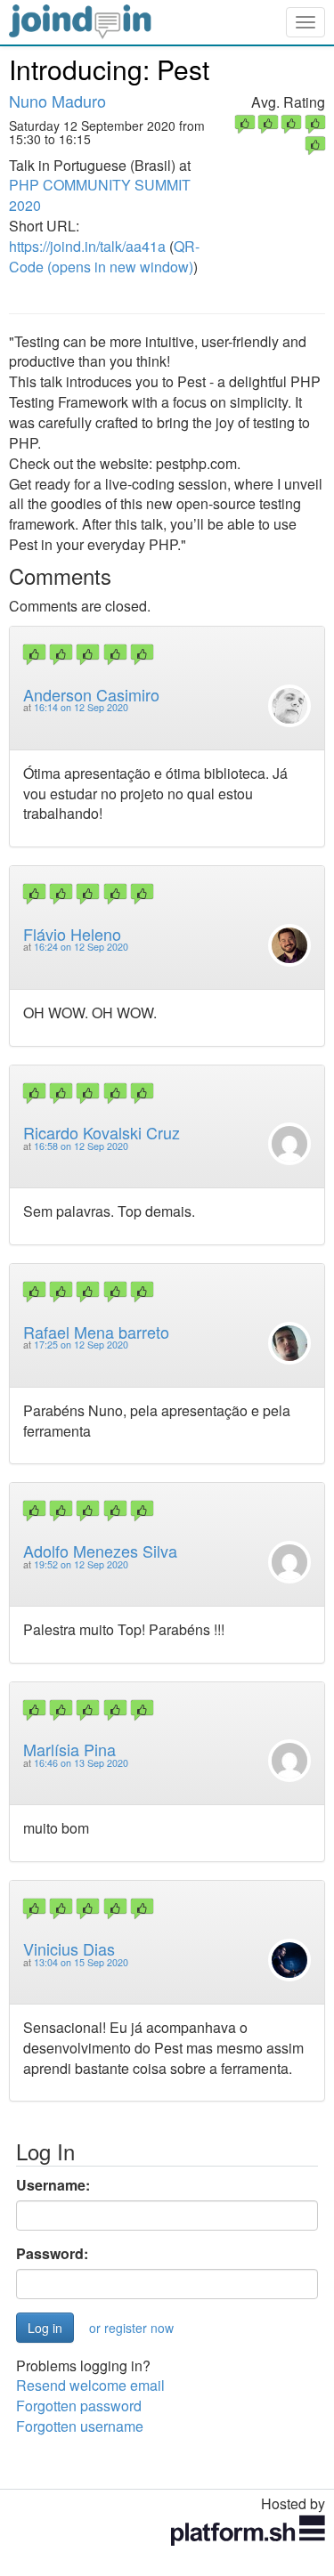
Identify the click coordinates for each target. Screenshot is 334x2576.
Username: (53, 2185)
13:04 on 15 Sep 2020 (81, 1962)
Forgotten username (80, 2426)
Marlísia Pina (69, 1749)
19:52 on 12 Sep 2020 (81, 1564)
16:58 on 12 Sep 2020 (81, 1146)
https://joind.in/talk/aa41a (87, 246)
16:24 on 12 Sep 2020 (81, 947)
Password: (52, 2254)
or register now (131, 2328)
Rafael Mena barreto (96, 1332)
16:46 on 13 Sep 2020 (81, 1763)
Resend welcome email (90, 2385)
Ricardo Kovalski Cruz (102, 1132)
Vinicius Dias (69, 1948)
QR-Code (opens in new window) (104, 256)
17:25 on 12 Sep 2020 (81, 1345)
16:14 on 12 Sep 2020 (81, 707)
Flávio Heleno (72, 934)
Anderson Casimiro (91, 694)
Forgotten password (79, 2406)
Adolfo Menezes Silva (100, 1551)
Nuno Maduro (57, 101)
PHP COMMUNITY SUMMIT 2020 (100, 195)
